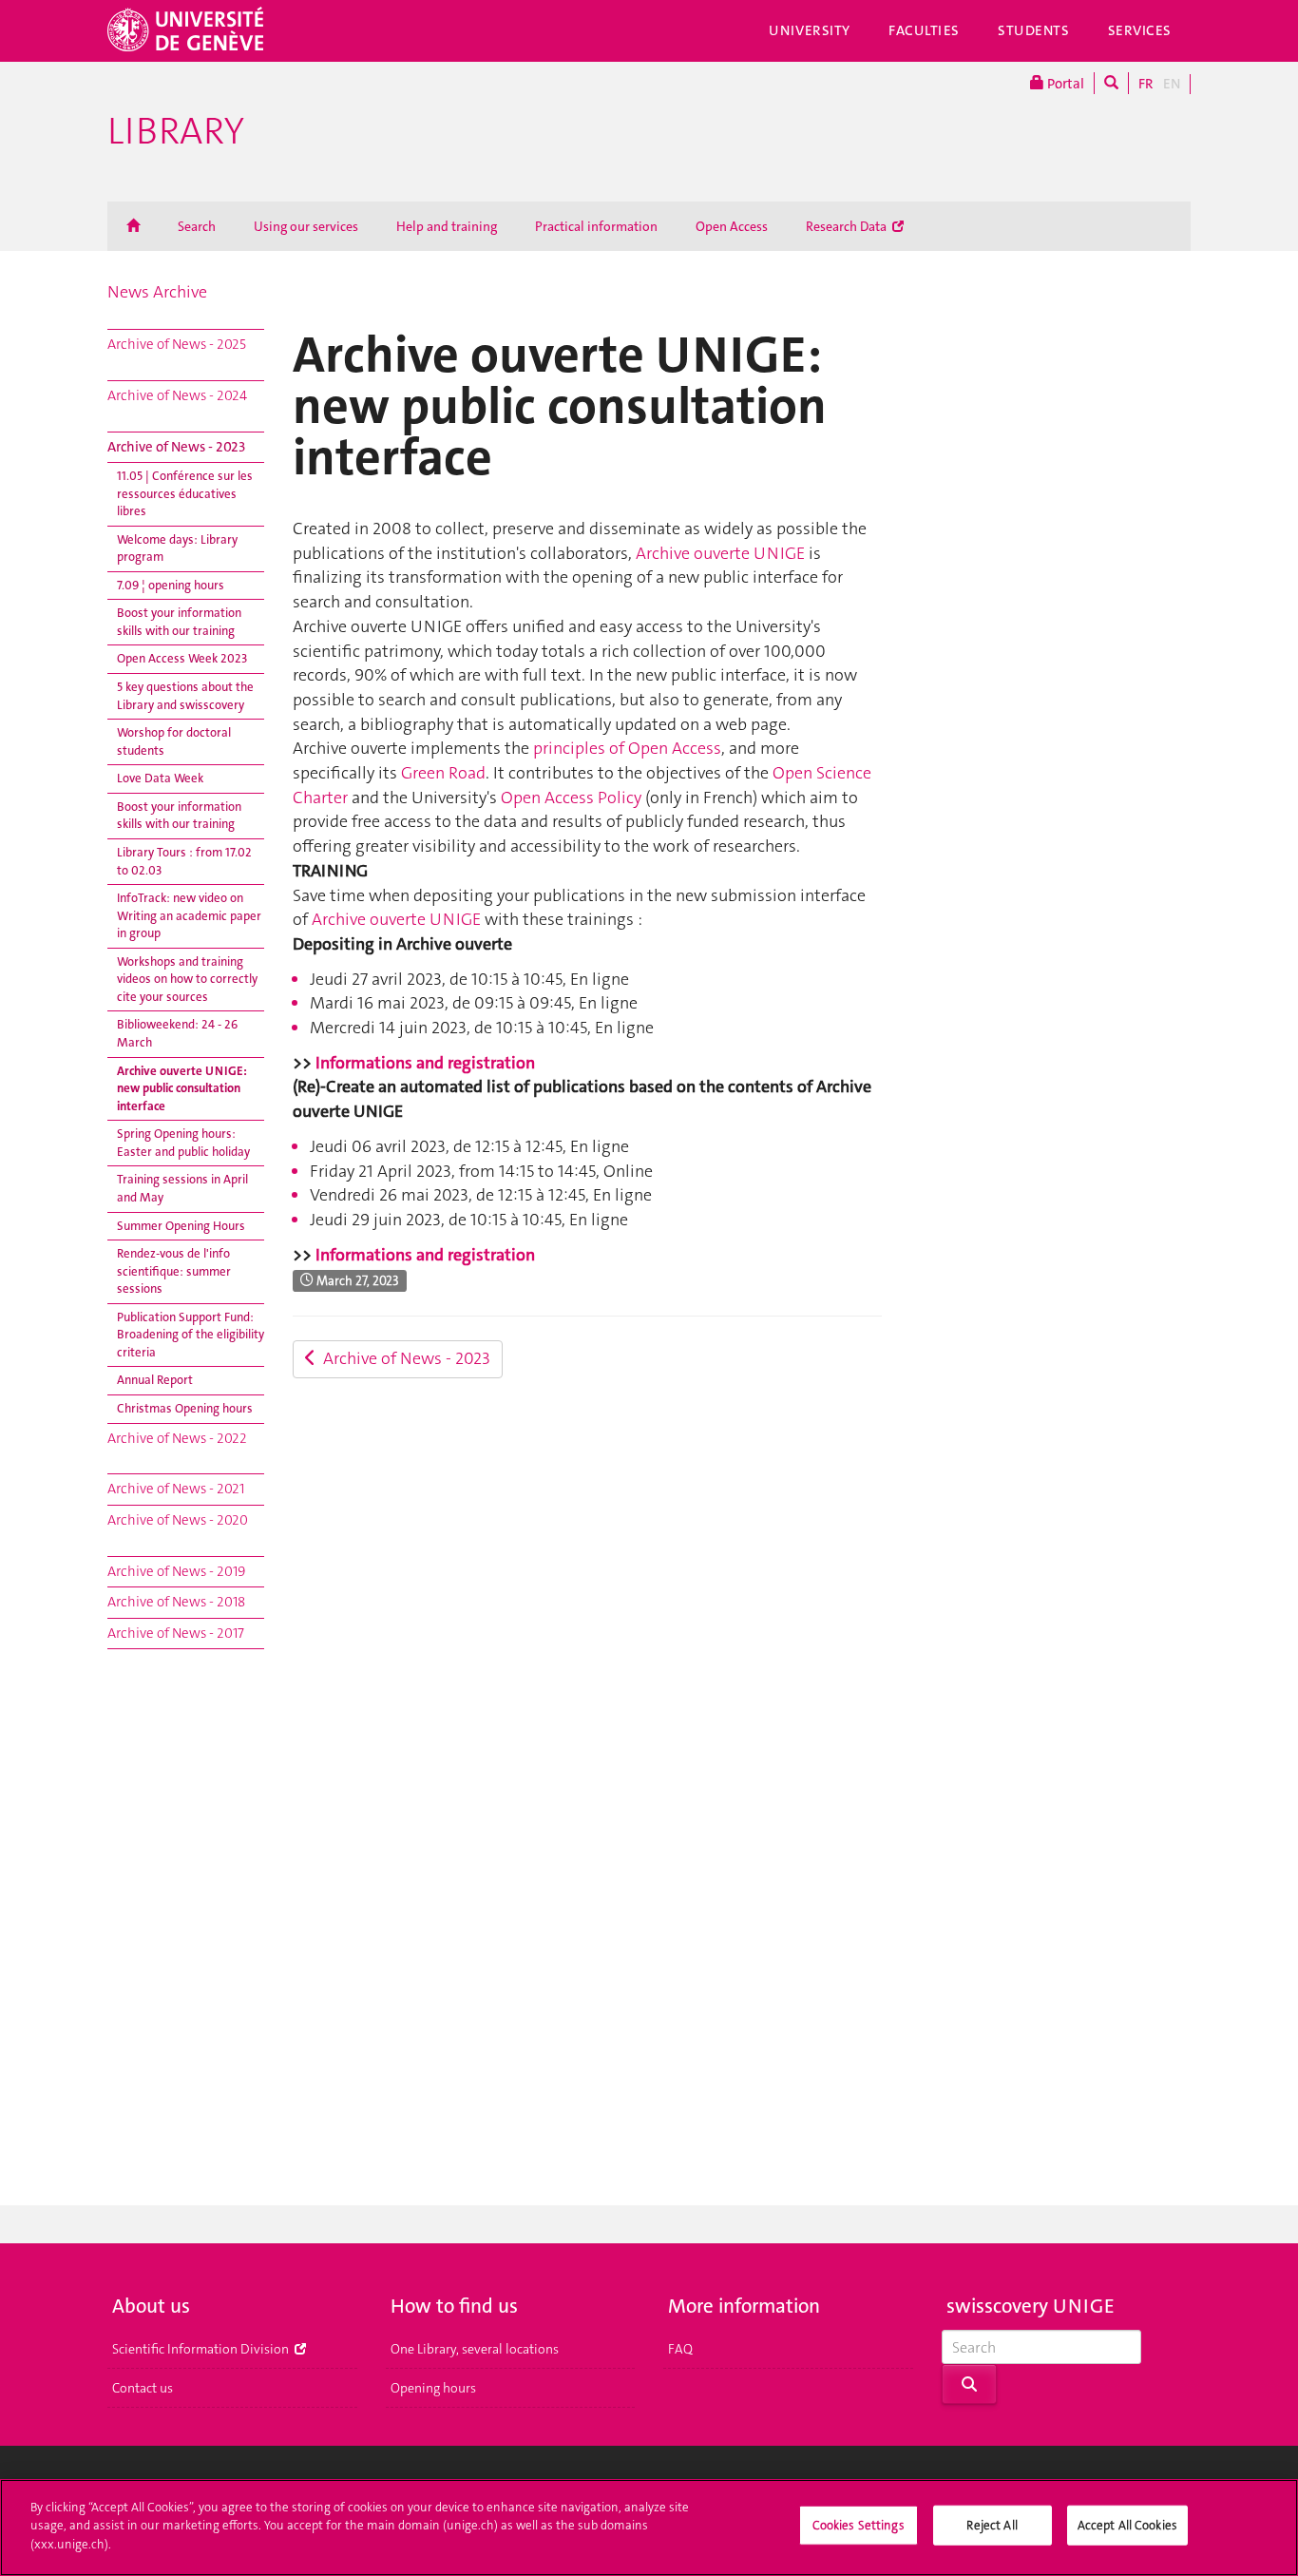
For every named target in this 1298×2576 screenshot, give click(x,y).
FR (1146, 84)
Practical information (596, 226)
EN (1172, 84)
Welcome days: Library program (177, 548)
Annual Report (155, 1380)
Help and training (447, 226)
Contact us (143, 2388)
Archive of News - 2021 (176, 1489)
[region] (649, 2528)
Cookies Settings (859, 2525)
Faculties (924, 30)
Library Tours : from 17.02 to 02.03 (184, 861)
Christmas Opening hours (185, 1408)
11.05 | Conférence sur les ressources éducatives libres (185, 493)
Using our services (306, 226)
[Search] (1111, 83)
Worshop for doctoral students (174, 741)
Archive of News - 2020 (178, 1520)
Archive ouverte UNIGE (720, 553)
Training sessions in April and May (182, 1188)
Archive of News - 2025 (177, 344)
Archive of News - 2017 (176, 1633)
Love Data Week (160, 778)
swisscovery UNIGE (1031, 2306)
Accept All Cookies (1127, 2525)
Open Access (732, 226)
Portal (1064, 84)
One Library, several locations (475, 2349)
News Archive (157, 292)
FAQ (680, 2349)
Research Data (848, 226)
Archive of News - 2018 (176, 1602)
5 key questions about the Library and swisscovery (185, 696)
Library (176, 131)
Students (1034, 30)
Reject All (992, 2525)
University (810, 30)
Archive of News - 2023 (176, 447)
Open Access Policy (571, 798)
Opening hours (433, 2388)
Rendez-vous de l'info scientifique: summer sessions (174, 1271)
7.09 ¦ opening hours (171, 585)
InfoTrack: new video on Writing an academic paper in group (189, 915)
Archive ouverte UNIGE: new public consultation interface (182, 1088)
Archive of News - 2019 (176, 1571)
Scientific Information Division (202, 2349)
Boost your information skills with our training (179, 622)
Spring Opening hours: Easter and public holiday (183, 1143)
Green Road (443, 773)
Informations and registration (427, 1063)
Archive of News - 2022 (177, 1438)
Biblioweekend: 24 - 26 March (177, 1033)
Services (1140, 30)
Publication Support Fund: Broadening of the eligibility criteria (191, 1335)
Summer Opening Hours (181, 1226)
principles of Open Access (627, 748)
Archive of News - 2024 (177, 395)
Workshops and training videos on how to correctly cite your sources (187, 979)
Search (197, 226)
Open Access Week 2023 (182, 658)
